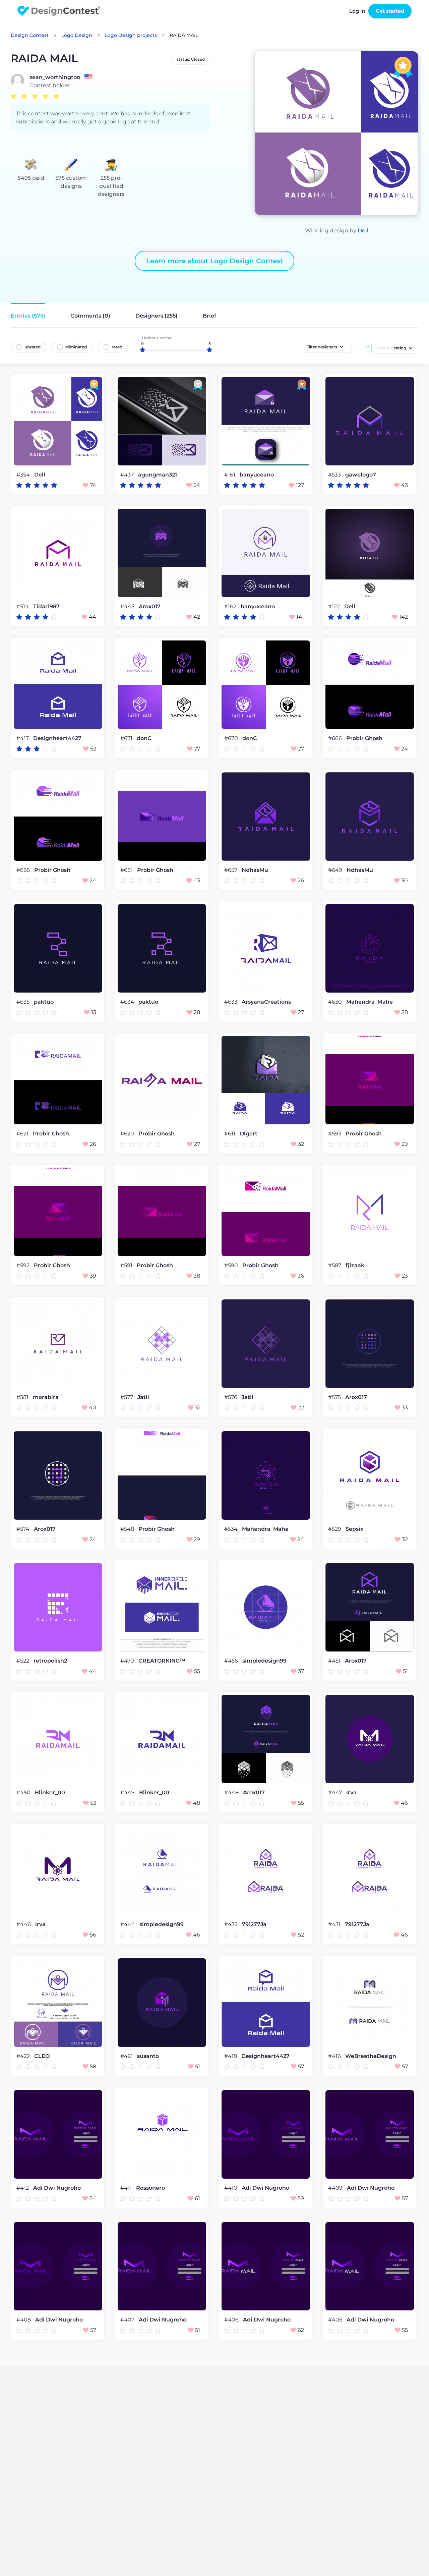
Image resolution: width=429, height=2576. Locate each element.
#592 (24, 1265)
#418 (231, 2056)
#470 (128, 1661)
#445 (128, 606)
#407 (128, 2320)
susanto (148, 2056)
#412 (23, 2188)
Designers (157, 316)
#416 (335, 2056)
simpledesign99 (264, 1661)
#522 (23, 1661)
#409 (336, 2188)
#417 (23, 738)
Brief (209, 316)
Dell (363, 231)
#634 (128, 1002)
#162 (231, 606)
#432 (232, 1924)
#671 (127, 738)
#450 (24, 1793)
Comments (90, 316)
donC (144, 738)
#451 (335, 1661)
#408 (24, 2320)
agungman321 (158, 475)
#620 (128, 1134)
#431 (335, 1924)
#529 (335, 1529)
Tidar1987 (46, 607)
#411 (127, 2188)
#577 (127, 1397)
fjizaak (355, 1266)
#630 (336, 1002)
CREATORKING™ (162, 1661)
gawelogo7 (361, 475)
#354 (24, 475)
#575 (335, 1397)
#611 (230, 1134)
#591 (127, 1265)
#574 (24, 1529)
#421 (127, 2056)
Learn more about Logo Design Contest (214, 261)
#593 (335, 1134)
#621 (23, 1134)
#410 (231, 2188)
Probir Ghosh (364, 738)
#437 (128, 475)
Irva (351, 1793)
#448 (232, 1793)
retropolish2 (50, 1661)
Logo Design (77, 35)
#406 (232, 2320)
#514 (23, 606)
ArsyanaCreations (266, 1002)
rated (117, 347)
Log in (357, 11)
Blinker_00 (50, 1793)
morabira (46, 1397)
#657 (231, 870)
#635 (24, 1002)
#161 (230, 475)
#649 (336, 870)
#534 (232, 1529)
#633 (231, 1002)
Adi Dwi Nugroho (57, 2188)
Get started (390, 11)
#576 (231, 1397)
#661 (127, 870)
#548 (128, 1529)
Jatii (143, 1397)
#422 (24, 2056)
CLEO (42, 2056)
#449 (128, 1793)
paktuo (44, 1002)
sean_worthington (55, 77)
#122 (335, 606)
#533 (335, 475)
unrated (33, 347)
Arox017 (150, 607)
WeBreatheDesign (371, 2056)
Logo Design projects (131, 35)
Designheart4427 (57, 738)
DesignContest (59, 11)
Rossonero (150, 2188)
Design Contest (30, 35)
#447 (336, 1793)
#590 (232, 1265)
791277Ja (254, 1924)
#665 (24, 870)
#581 (23, 1397)
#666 (336, 738)
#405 (336, 2320)
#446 (24, 1924)
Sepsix (354, 1529)
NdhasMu (255, 870)
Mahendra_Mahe (370, 1002)
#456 (232, 1661)
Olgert (249, 1134)
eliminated (76, 347)
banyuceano (257, 475)
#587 (335, 1265)
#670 (232, 738)
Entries (28, 316)
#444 (128, 1924)
